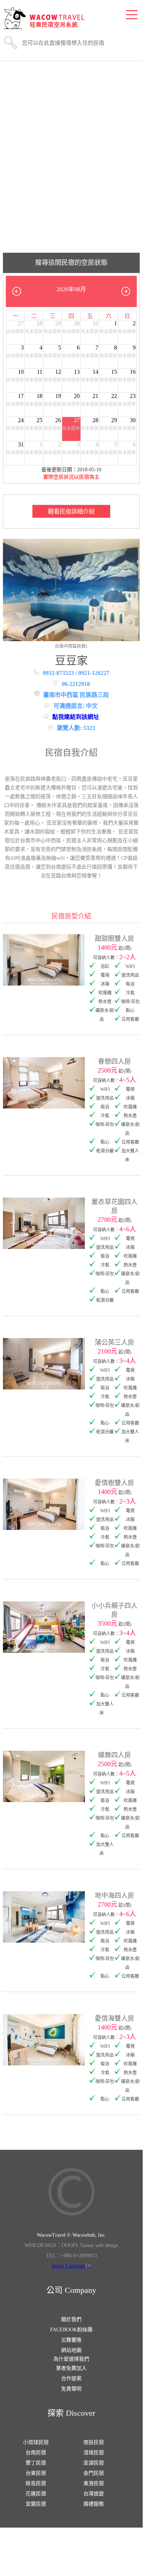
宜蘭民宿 (36, 2504)
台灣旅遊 (94, 2494)
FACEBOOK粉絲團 (71, 2330)
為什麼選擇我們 (71, 2359)
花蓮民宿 (36, 2494)
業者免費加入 (71, 2368)
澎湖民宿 (94, 2463)
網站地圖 (71, 2350)
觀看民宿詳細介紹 (71, 511)
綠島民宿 (36, 2483)
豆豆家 (71, 660)
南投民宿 (94, 2442)
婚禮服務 (94, 2504)
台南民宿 (36, 2453)
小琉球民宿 (36, 2442)
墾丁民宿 (36, 2463)
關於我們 (71, 2319)
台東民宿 (36, 2473)
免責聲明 (71, 2389)
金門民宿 (94, 2473)
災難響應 (71, 2340)
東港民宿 (94, 2483)
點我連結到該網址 (76, 717)
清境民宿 (94, 2453)
